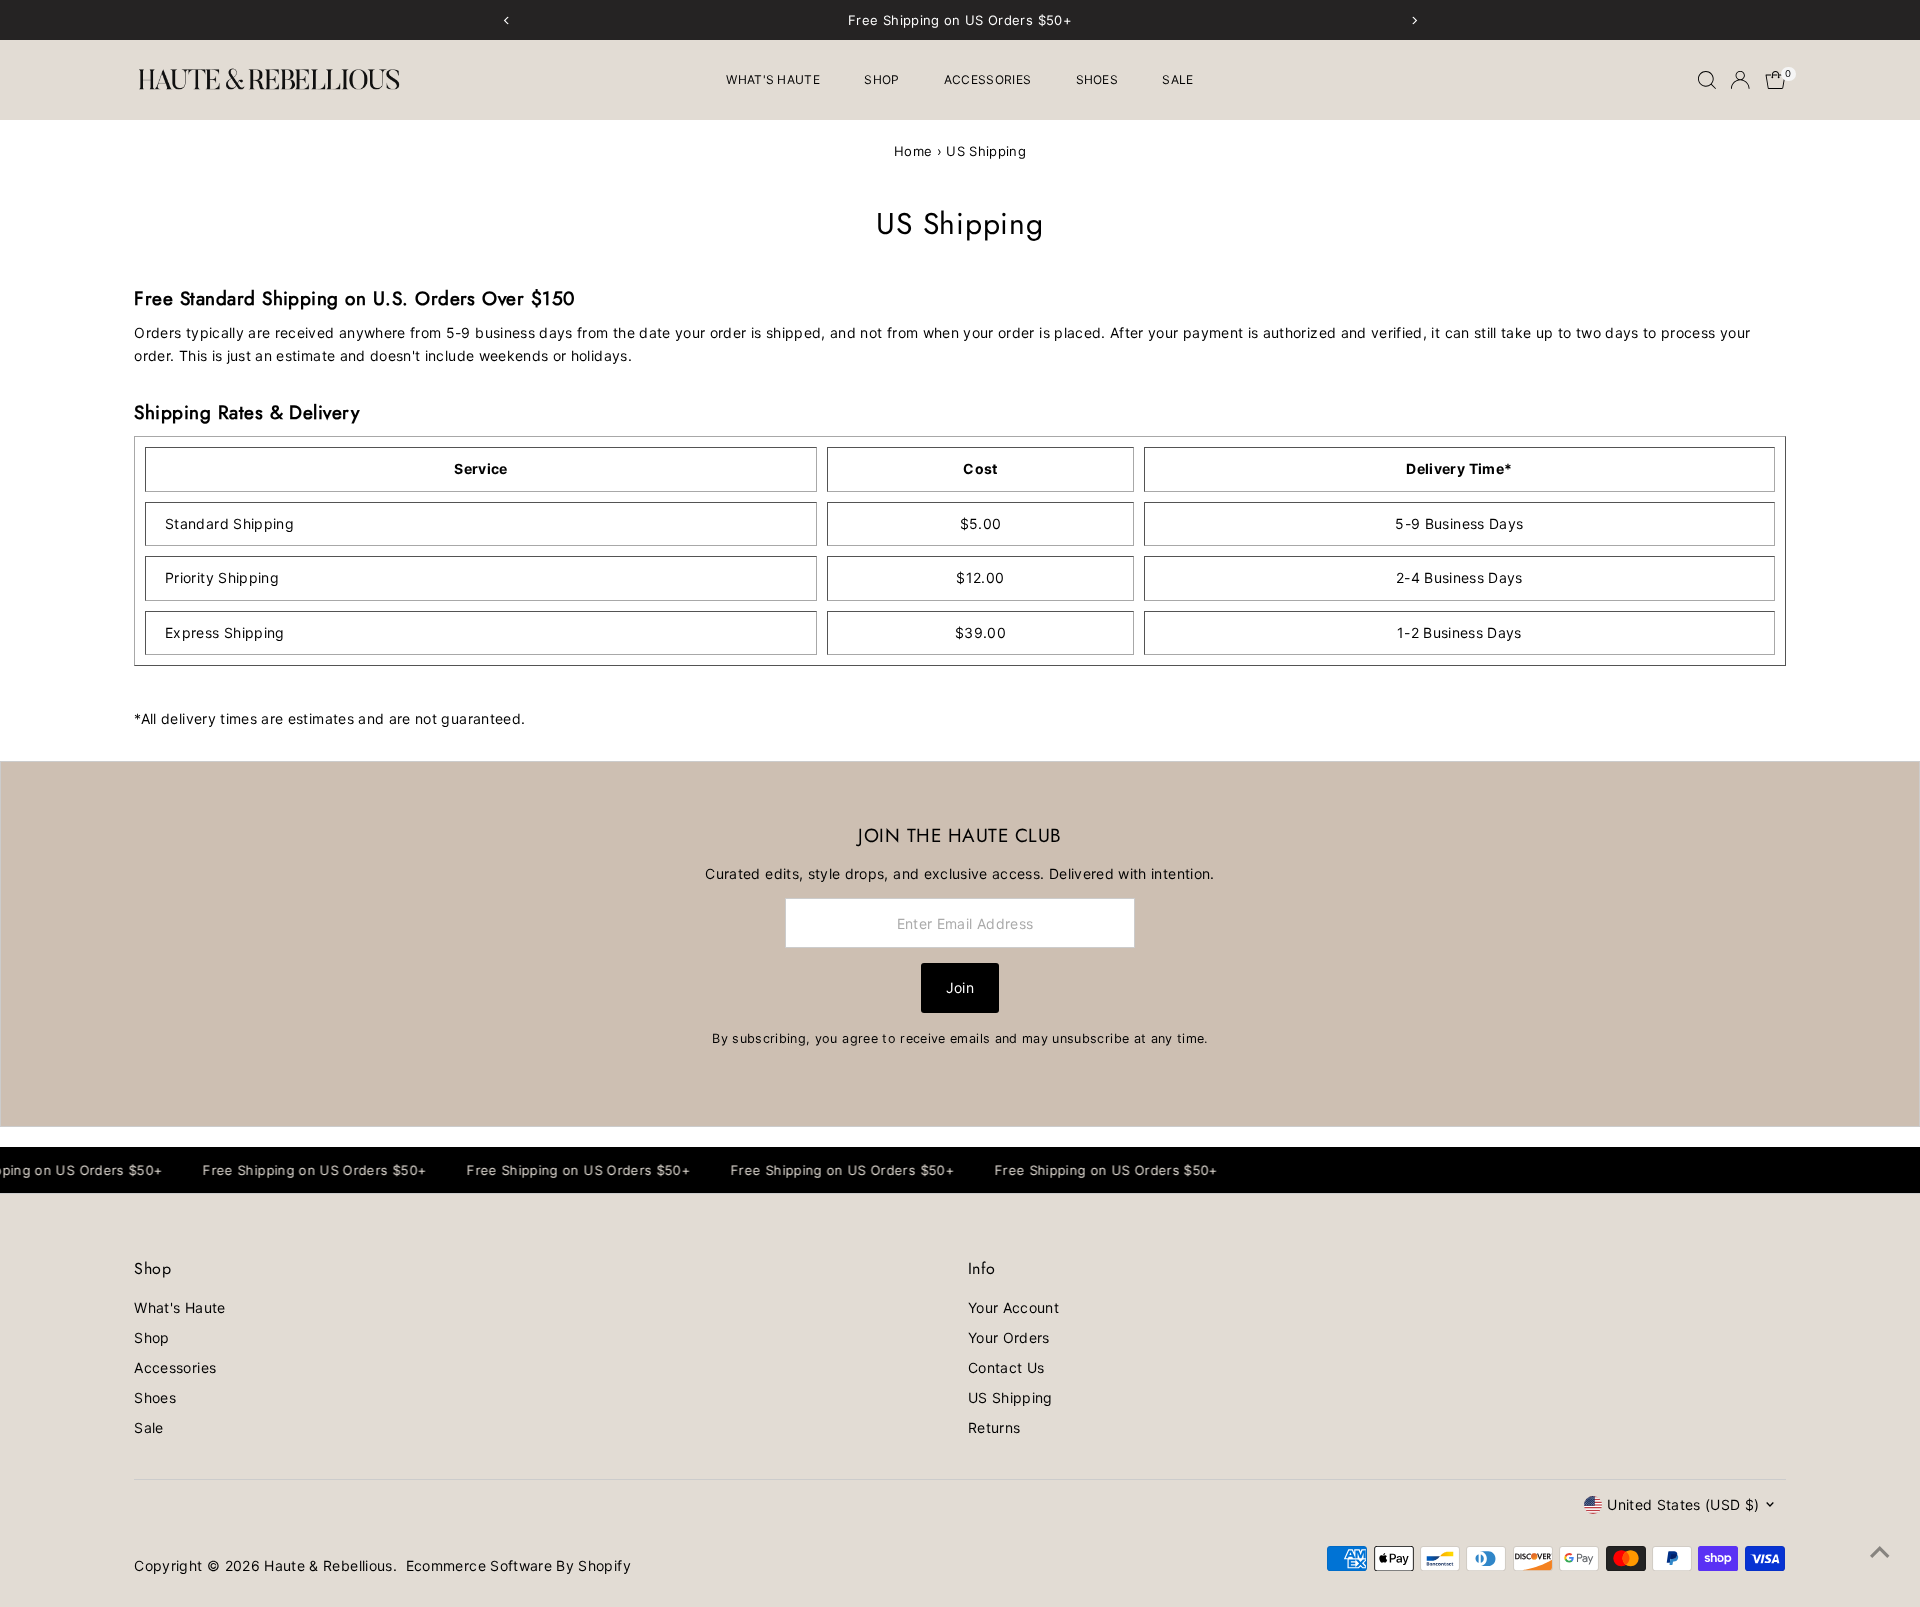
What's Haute (773, 79)
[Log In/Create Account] (1740, 80)
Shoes (1097, 79)
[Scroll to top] (1880, 1552)
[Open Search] (1707, 80)
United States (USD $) (1683, 1504)
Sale (1177, 79)
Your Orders (1009, 1337)
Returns (994, 1427)
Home (913, 151)
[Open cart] (1775, 80)
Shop (881, 79)
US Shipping (1010, 1397)
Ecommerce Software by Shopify (518, 1565)
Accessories (987, 79)
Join (960, 987)
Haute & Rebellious (328, 1565)
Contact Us (1006, 1367)
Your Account (1013, 1307)
